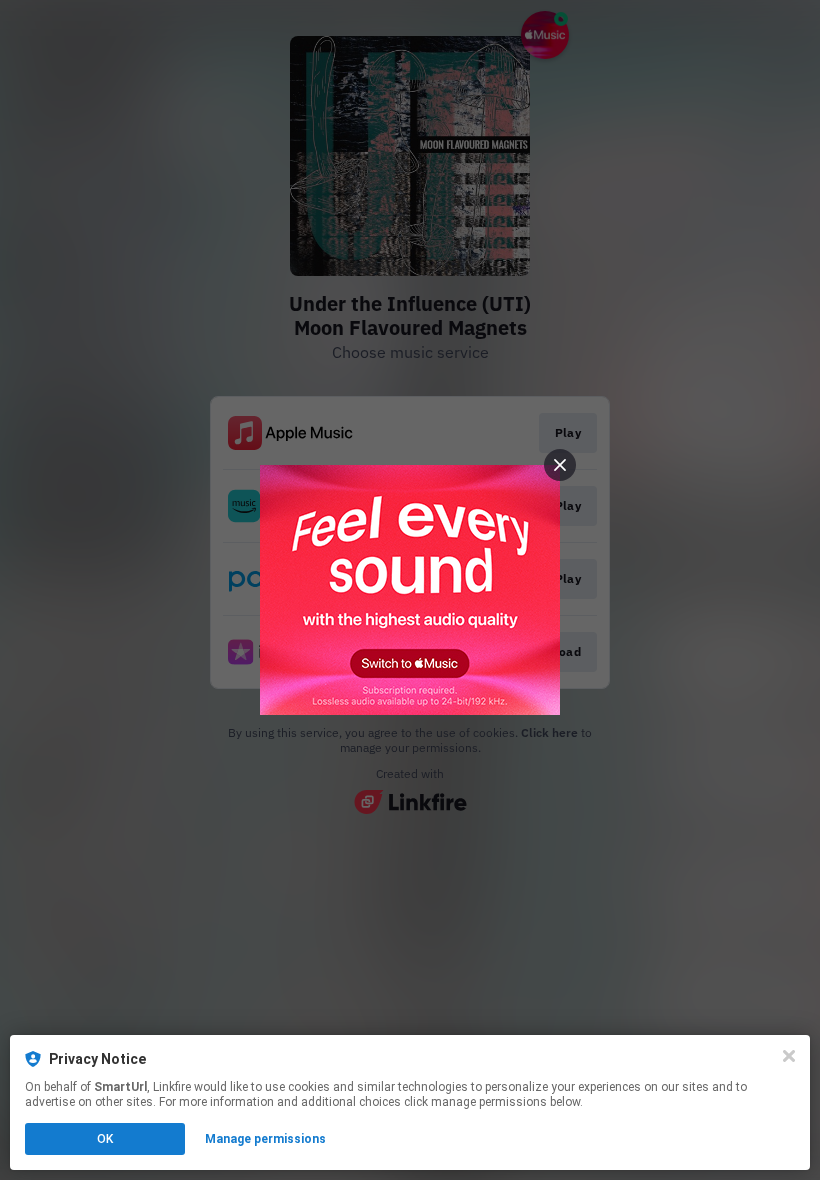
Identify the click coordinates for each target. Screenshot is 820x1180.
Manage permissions (265, 1139)
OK (105, 1139)
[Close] (789, 1056)
